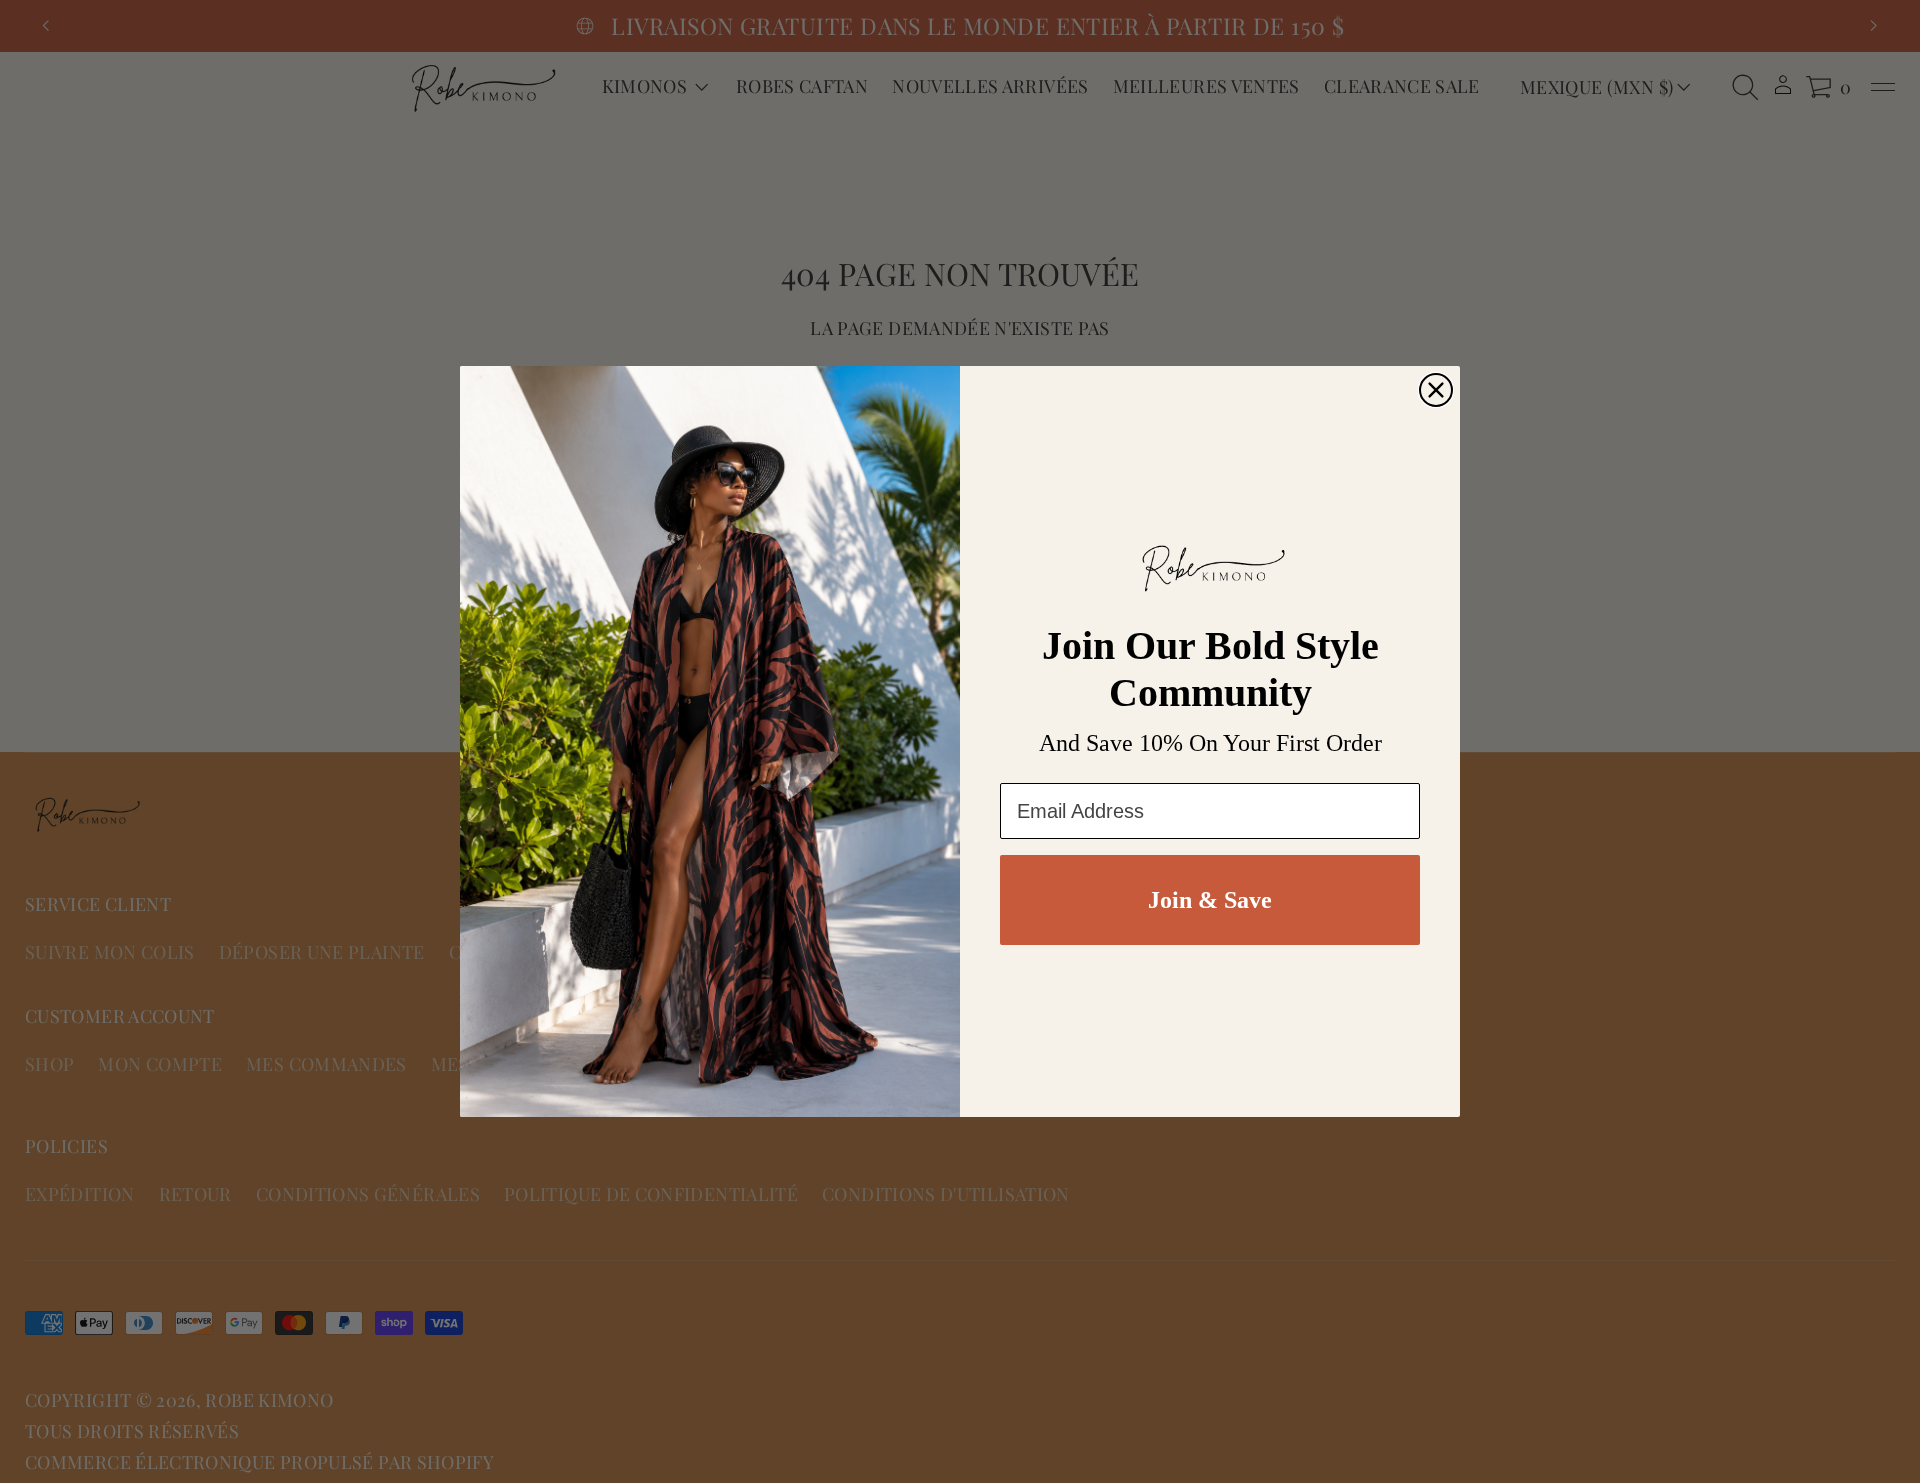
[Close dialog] (1436, 390)
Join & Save (1210, 900)
